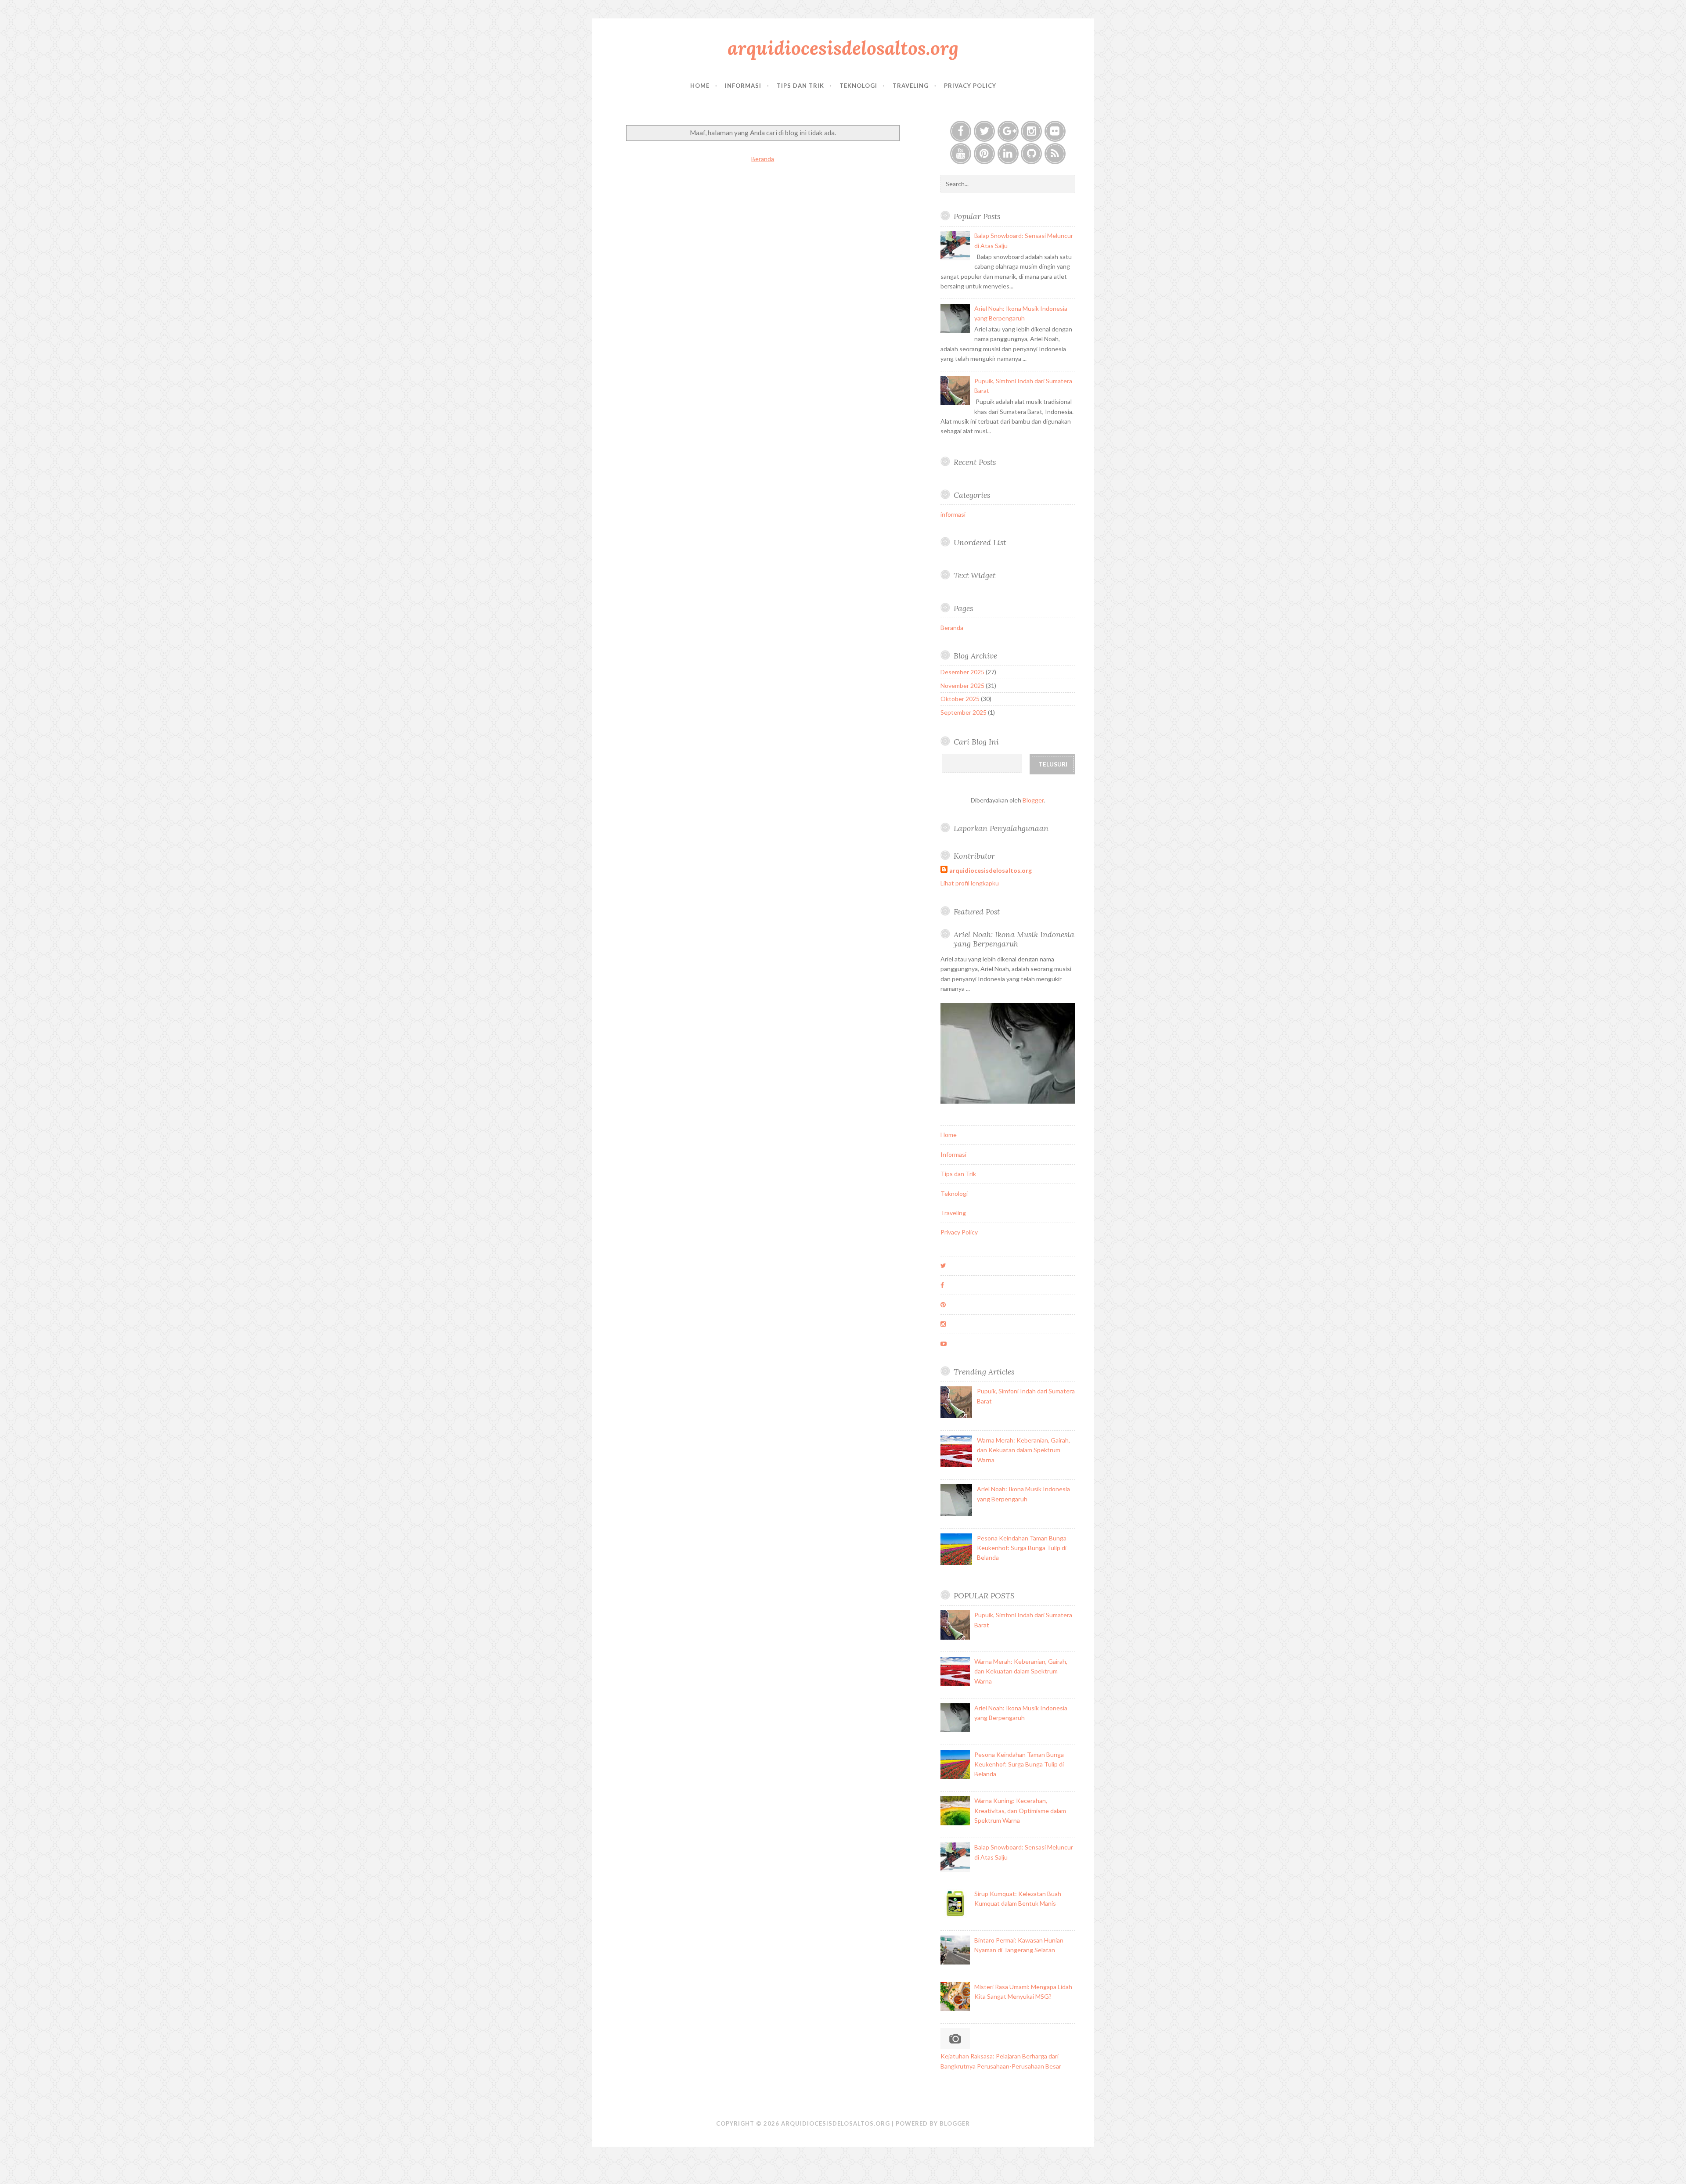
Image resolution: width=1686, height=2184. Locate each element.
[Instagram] (1031, 131)
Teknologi (858, 86)
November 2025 (962, 685)
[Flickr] (1055, 131)
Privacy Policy (970, 86)
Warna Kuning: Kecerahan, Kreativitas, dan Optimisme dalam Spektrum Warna (1020, 1810)
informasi (953, 514)
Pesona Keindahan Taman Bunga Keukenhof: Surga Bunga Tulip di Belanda (1022, 1548)
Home (700, 86)
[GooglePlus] (1008, 131)
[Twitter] (984, 131)
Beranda (763, 159)
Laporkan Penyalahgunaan (1001, 828)
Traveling (911, 86)
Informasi (743, 86)
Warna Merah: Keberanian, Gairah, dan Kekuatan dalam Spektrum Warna (1023, 1450)
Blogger (1033, 800)
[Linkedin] (1008, 154)
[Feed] (1055, 154)
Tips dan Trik (800, 86)
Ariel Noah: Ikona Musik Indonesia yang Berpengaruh (1014, 939)
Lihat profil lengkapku (970, 883)
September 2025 (964, 712)
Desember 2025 (962, 672)
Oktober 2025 (960, 699)
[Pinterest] (984, 154)
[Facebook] (961, 131)
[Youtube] (961, 154)
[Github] (1031, 154)
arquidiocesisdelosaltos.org (843, 48)
